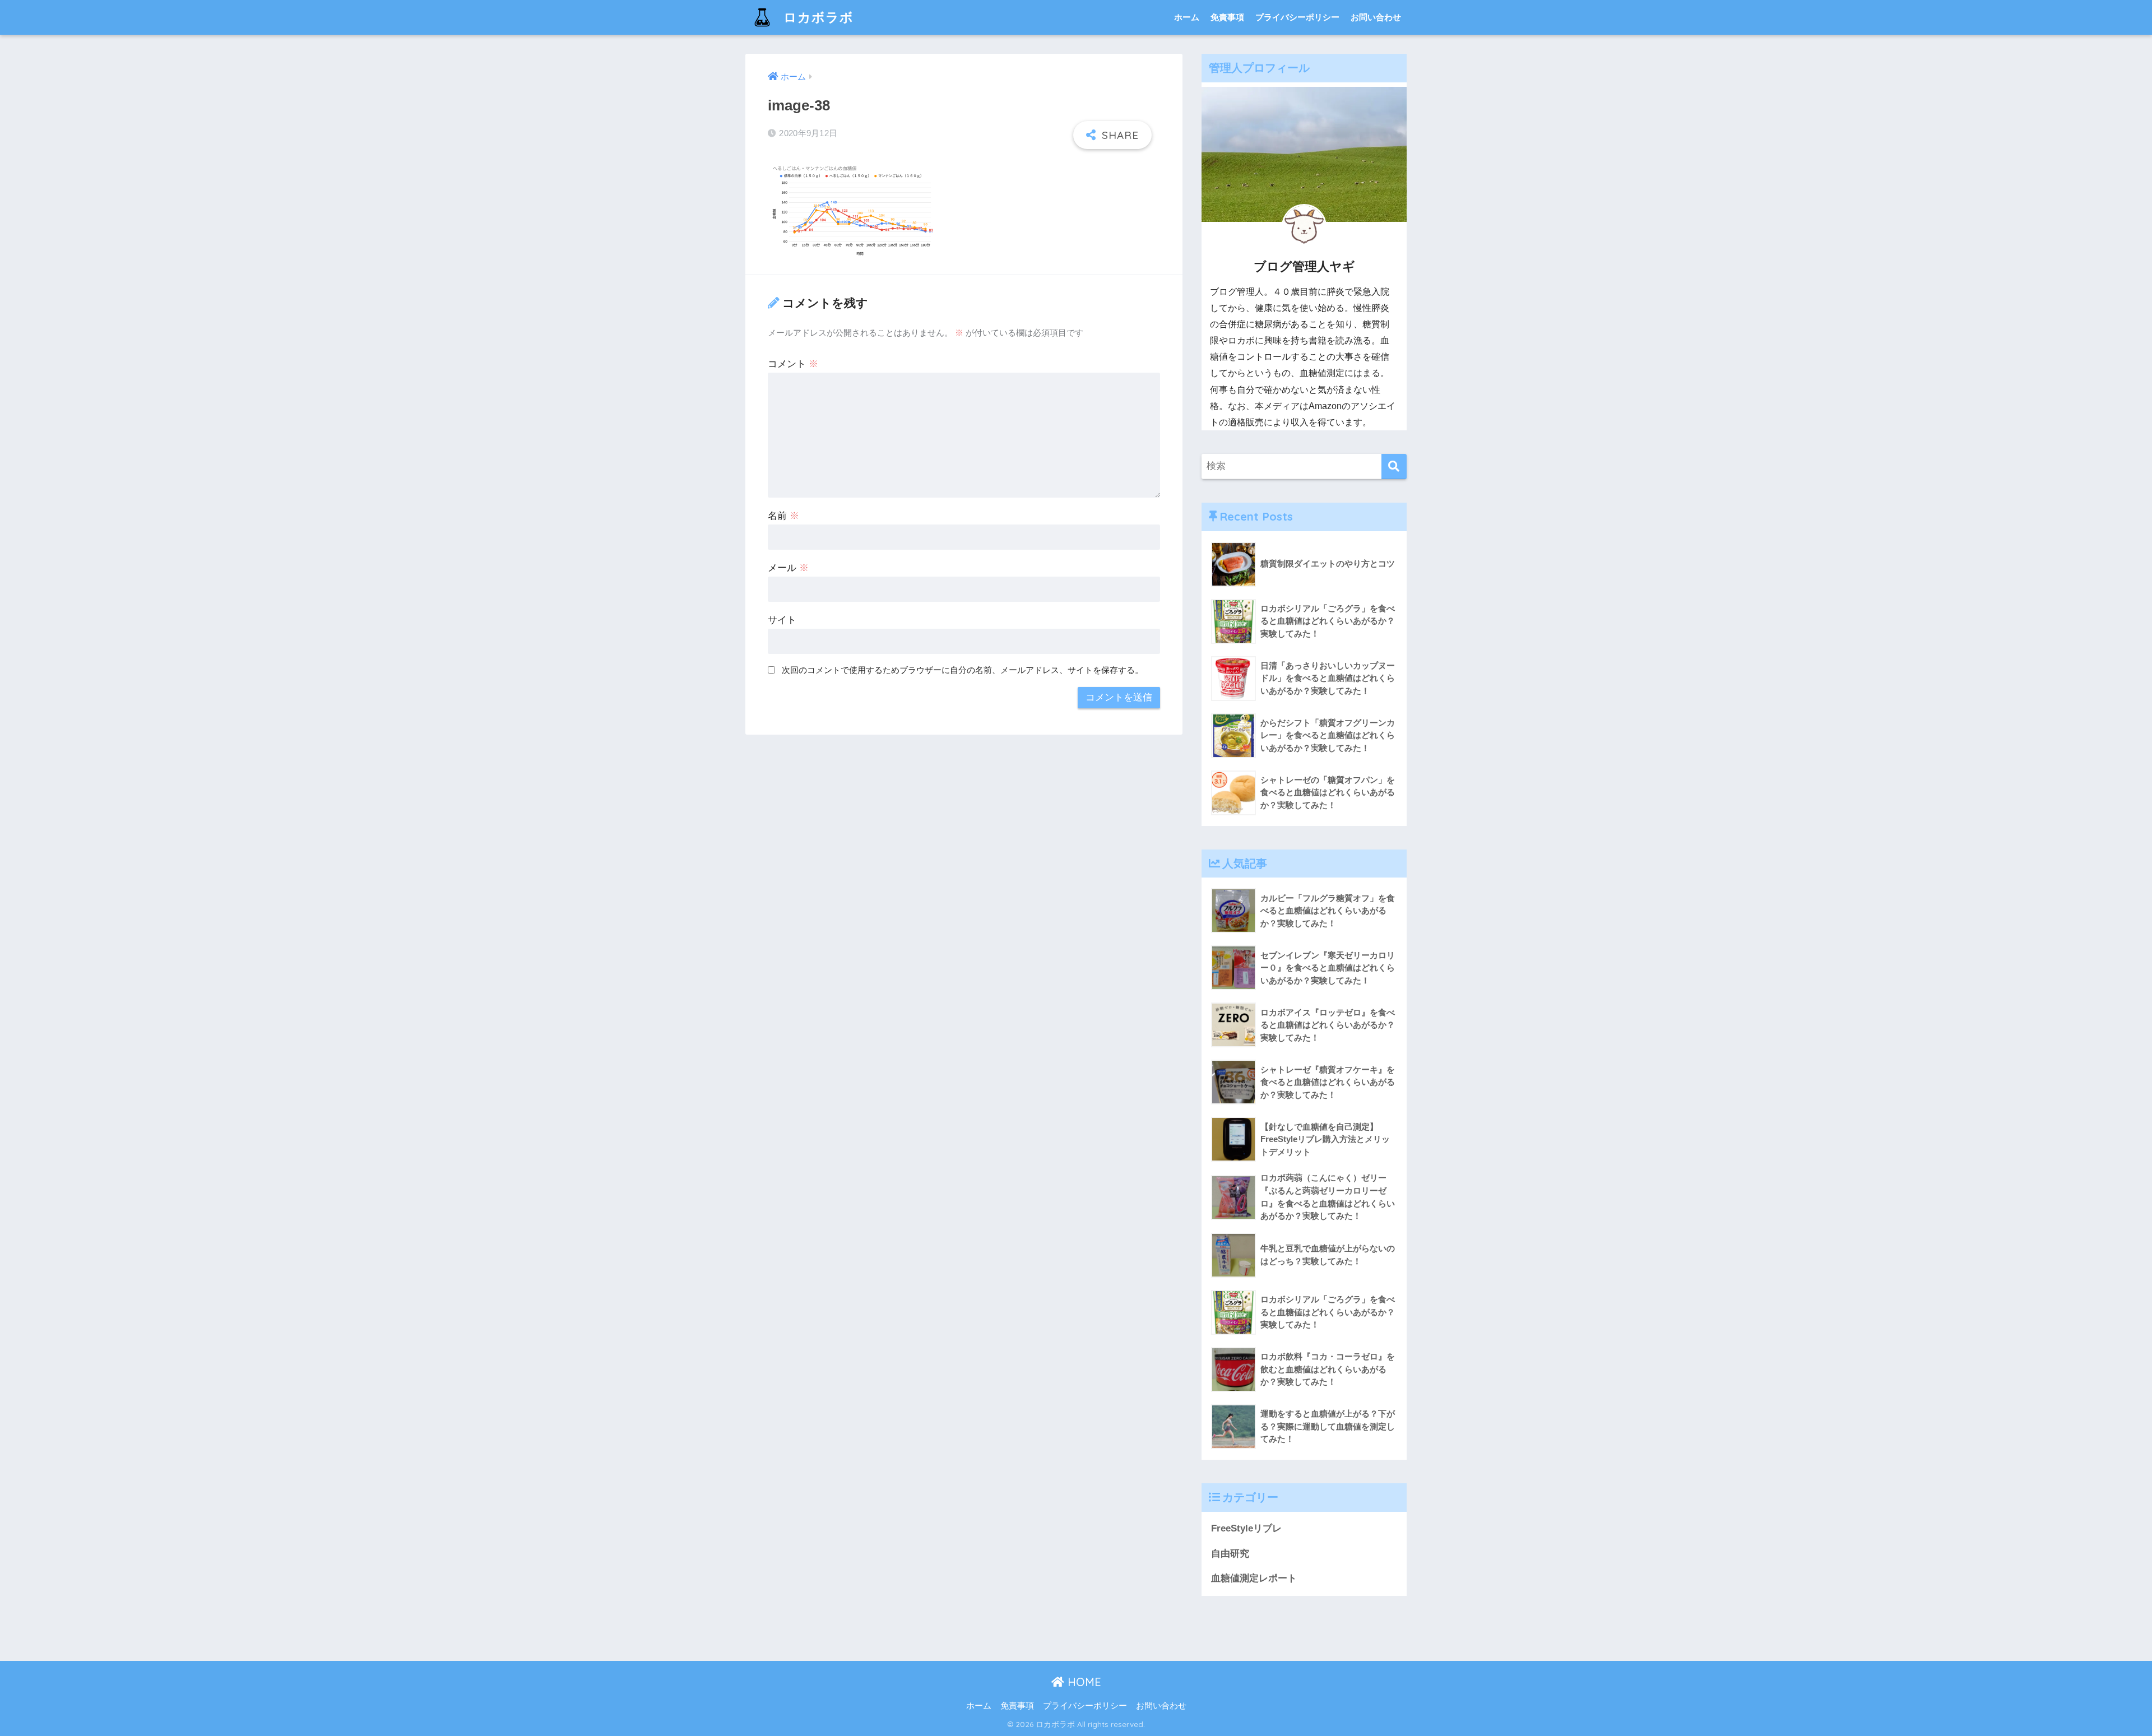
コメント (793, 364)
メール (788, 568)
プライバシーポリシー (1297, 17)
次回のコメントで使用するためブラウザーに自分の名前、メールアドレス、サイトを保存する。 (963, 670)
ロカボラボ (817, 17)
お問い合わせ (1376, 17)
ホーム (1187, 17)
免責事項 (1227, 17)
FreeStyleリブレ (1246, 1528)
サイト (782, 620)
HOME (1083, 1682)
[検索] (1394, 467)
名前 (783, 516)
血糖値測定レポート (1254, 1578)
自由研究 (1230, 1554)
